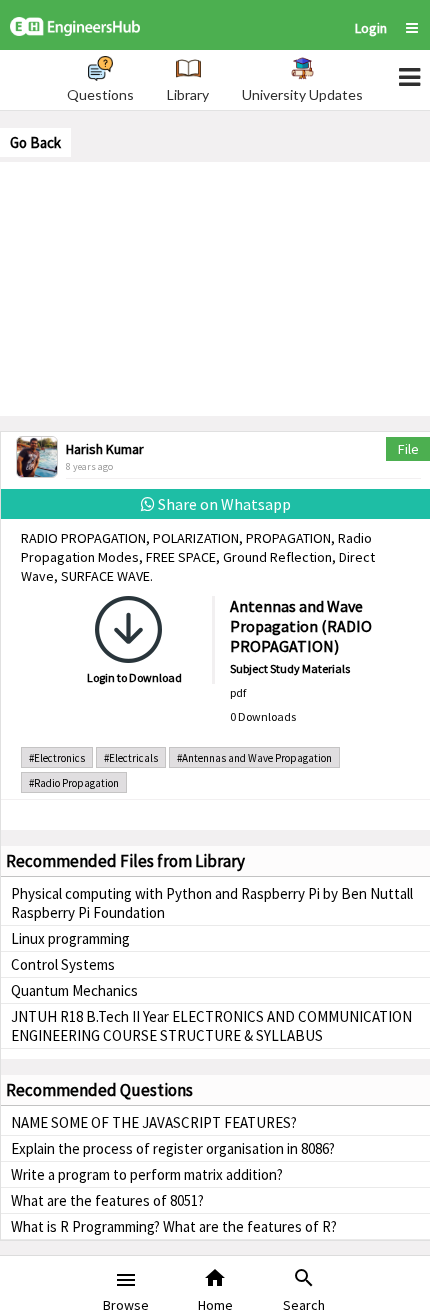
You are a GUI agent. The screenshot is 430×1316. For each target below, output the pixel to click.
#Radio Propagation (74, 783)
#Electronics (57, 758)
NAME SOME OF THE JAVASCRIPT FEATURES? (154, 1122)
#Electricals (131, 758)
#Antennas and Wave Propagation (254, 758)
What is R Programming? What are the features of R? (174, 1226)
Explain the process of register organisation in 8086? (173, 1148)
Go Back (35, 142)
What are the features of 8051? (107, 1200)
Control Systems (63, 964)
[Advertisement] (215, 287)
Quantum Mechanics (74, 990)
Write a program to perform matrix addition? (147, 1174)
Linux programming (70, 938)
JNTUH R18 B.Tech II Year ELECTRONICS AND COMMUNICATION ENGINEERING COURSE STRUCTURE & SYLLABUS (211, 1026)
